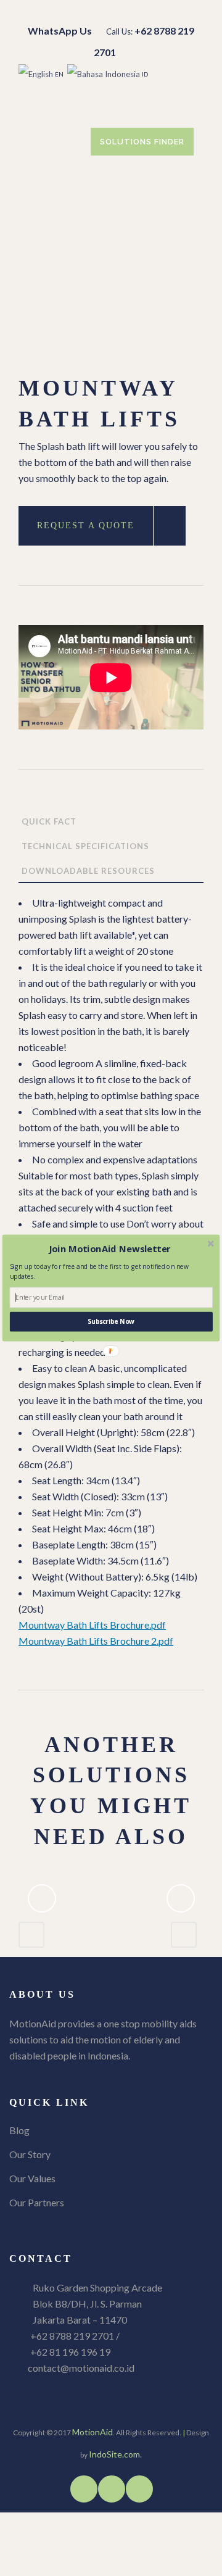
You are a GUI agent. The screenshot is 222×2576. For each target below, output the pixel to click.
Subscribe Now (111, 1321)
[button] (110, 1249)
